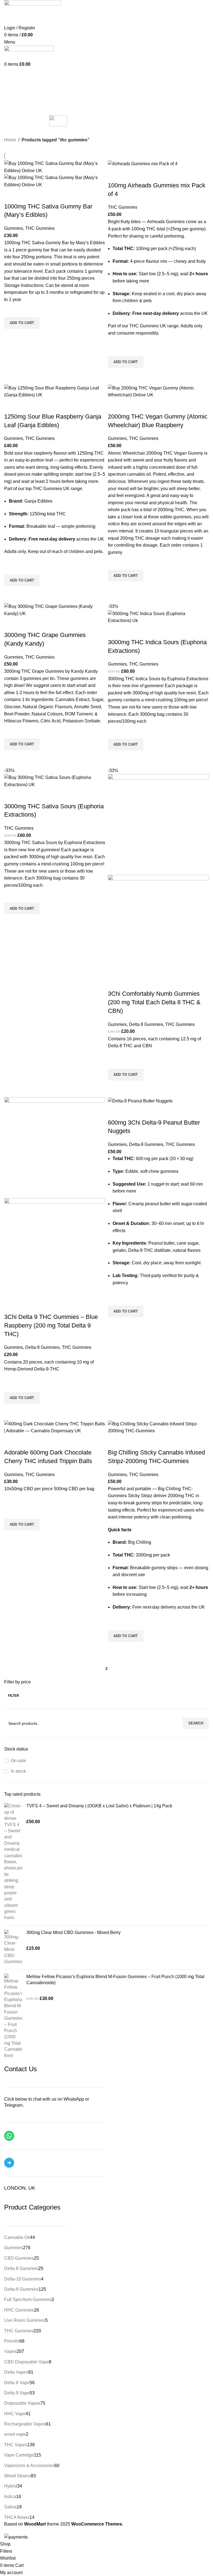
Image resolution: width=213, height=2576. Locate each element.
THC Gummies (40, 228)
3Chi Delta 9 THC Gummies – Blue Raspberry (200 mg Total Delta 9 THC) (51, 1325)
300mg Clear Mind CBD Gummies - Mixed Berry (73, 1932)
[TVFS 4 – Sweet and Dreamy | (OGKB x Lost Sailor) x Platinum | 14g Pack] (13, 1862)
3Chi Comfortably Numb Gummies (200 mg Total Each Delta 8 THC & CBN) (154, 1002)
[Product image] (55, 181)
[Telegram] (9, 2163)
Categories (16, 88)
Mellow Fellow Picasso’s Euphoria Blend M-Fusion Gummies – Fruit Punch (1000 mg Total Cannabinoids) (115, 1980)
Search (196, 1723)
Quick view (11, 336)
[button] (22, 323)
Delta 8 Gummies (146, 1024)
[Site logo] (29, 53)
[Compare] (11, 195)
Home (10, 140)
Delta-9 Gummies (42, 1347)
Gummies (14, 228)
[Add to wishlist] (11, 310)
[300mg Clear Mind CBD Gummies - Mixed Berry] (13, 1947)
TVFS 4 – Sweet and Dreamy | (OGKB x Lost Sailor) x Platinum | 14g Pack (99, 1806)
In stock (18, 1771)
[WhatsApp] (9, 2136)
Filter (14, 1696)
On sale (18, 1761)
